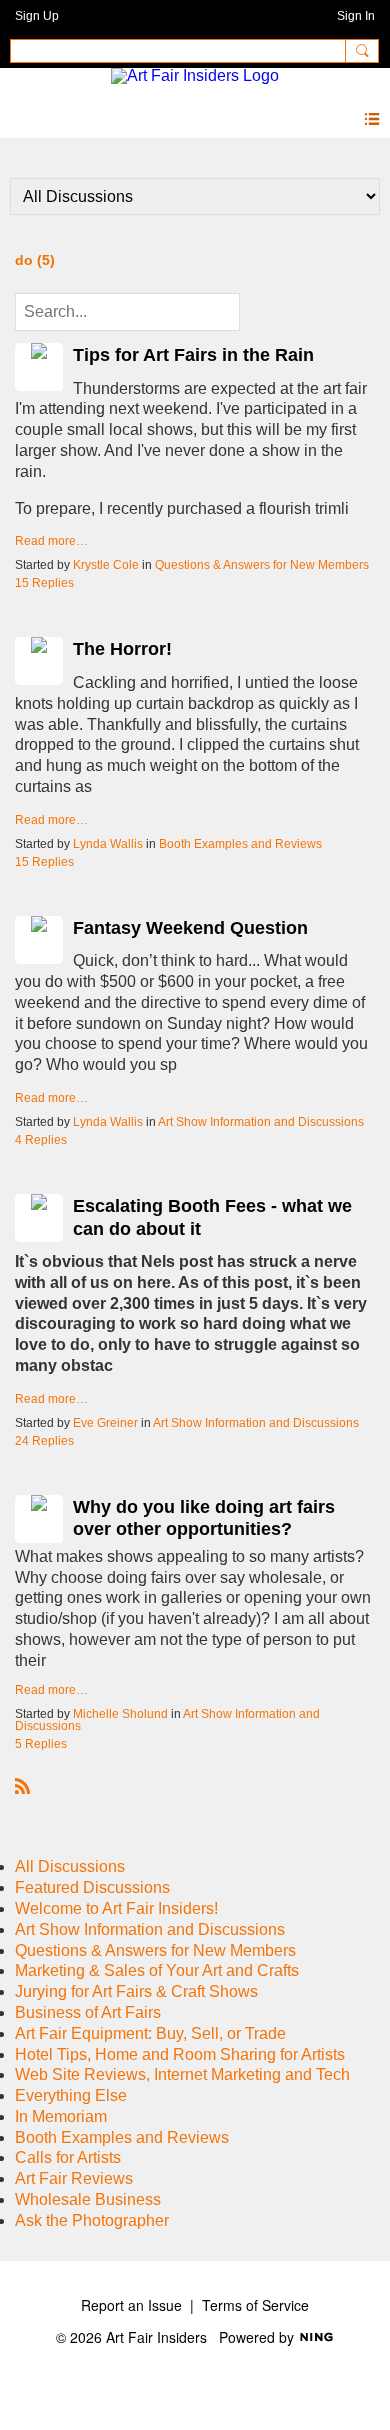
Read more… (51, 541)
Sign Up (37, 16)
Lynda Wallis (108, 844)
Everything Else (71, 2095)
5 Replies (41, 1744)
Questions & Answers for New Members (262, 565)
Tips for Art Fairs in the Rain (193, 355)
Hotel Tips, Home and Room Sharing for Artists (180, 2054)
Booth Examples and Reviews (240, 844)
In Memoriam (61, 2116)
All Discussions (70, 1866)
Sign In (356, 16)
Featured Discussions (92, 1887)
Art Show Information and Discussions (261, 1122)
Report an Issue (131, 2305)
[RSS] (23, 1785)
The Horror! (122, 649)
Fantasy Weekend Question (190, 928)
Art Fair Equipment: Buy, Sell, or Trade (150, 2033)
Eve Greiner (105, 1423)
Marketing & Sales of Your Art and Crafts (157, 1970)
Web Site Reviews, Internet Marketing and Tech (182, 2074)
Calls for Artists (68, 2157)
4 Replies (41, 1140)
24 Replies (44, 1441)
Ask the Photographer (92, 2220)
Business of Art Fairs (88, 2012)
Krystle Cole (106, 565)
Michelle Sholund (120, 1714)
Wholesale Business (88, 2199)
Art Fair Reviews (74, 2178)
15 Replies (44, 583)
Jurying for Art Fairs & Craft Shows (136, 1991)
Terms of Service (255, 2305)
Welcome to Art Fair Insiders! (116, 1908)
